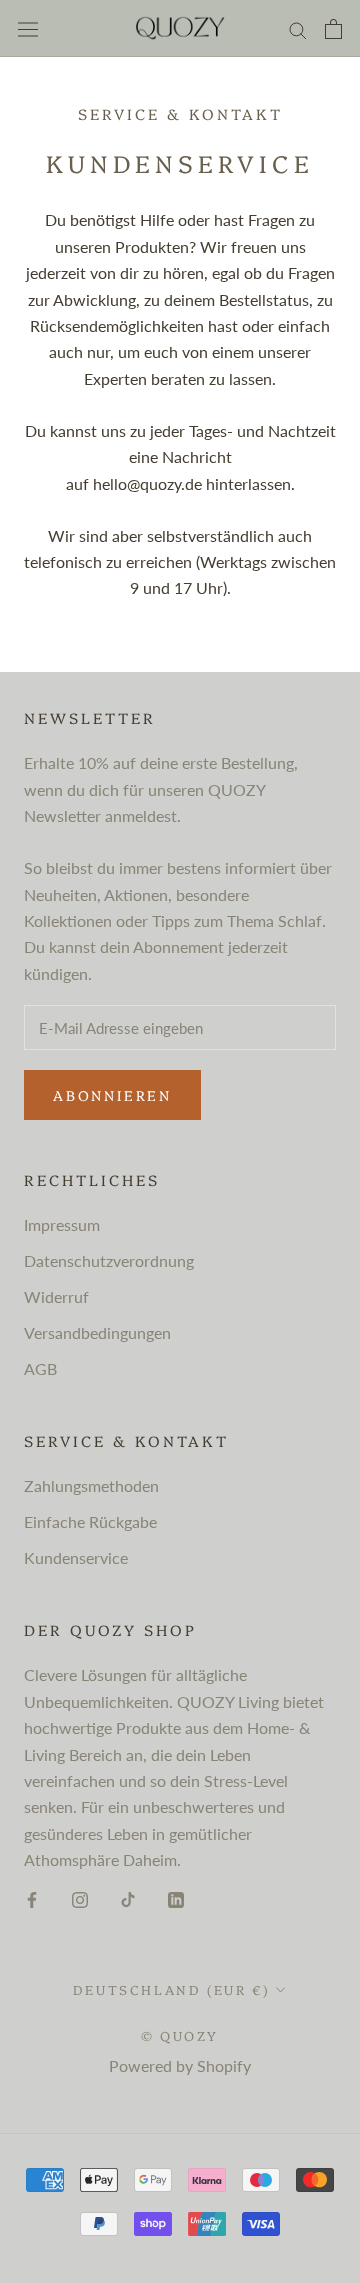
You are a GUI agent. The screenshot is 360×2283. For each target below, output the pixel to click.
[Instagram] (80, 1898)
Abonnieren (112, 1095)
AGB (40, 1368)
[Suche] (298, 28)
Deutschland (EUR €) (171, 1989)
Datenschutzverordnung (109, 1260)
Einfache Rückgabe (90, 1521)
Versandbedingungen (97, 1332)
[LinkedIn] (176, 1898)
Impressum (62, 1224)
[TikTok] (128, 1898)
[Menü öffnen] (28, 28)
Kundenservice (76, 1557)
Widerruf (56, 1296)
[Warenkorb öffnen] (333, 29)
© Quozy (180, 2035)
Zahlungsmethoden (91, 1485)
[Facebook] (32, 1898)
